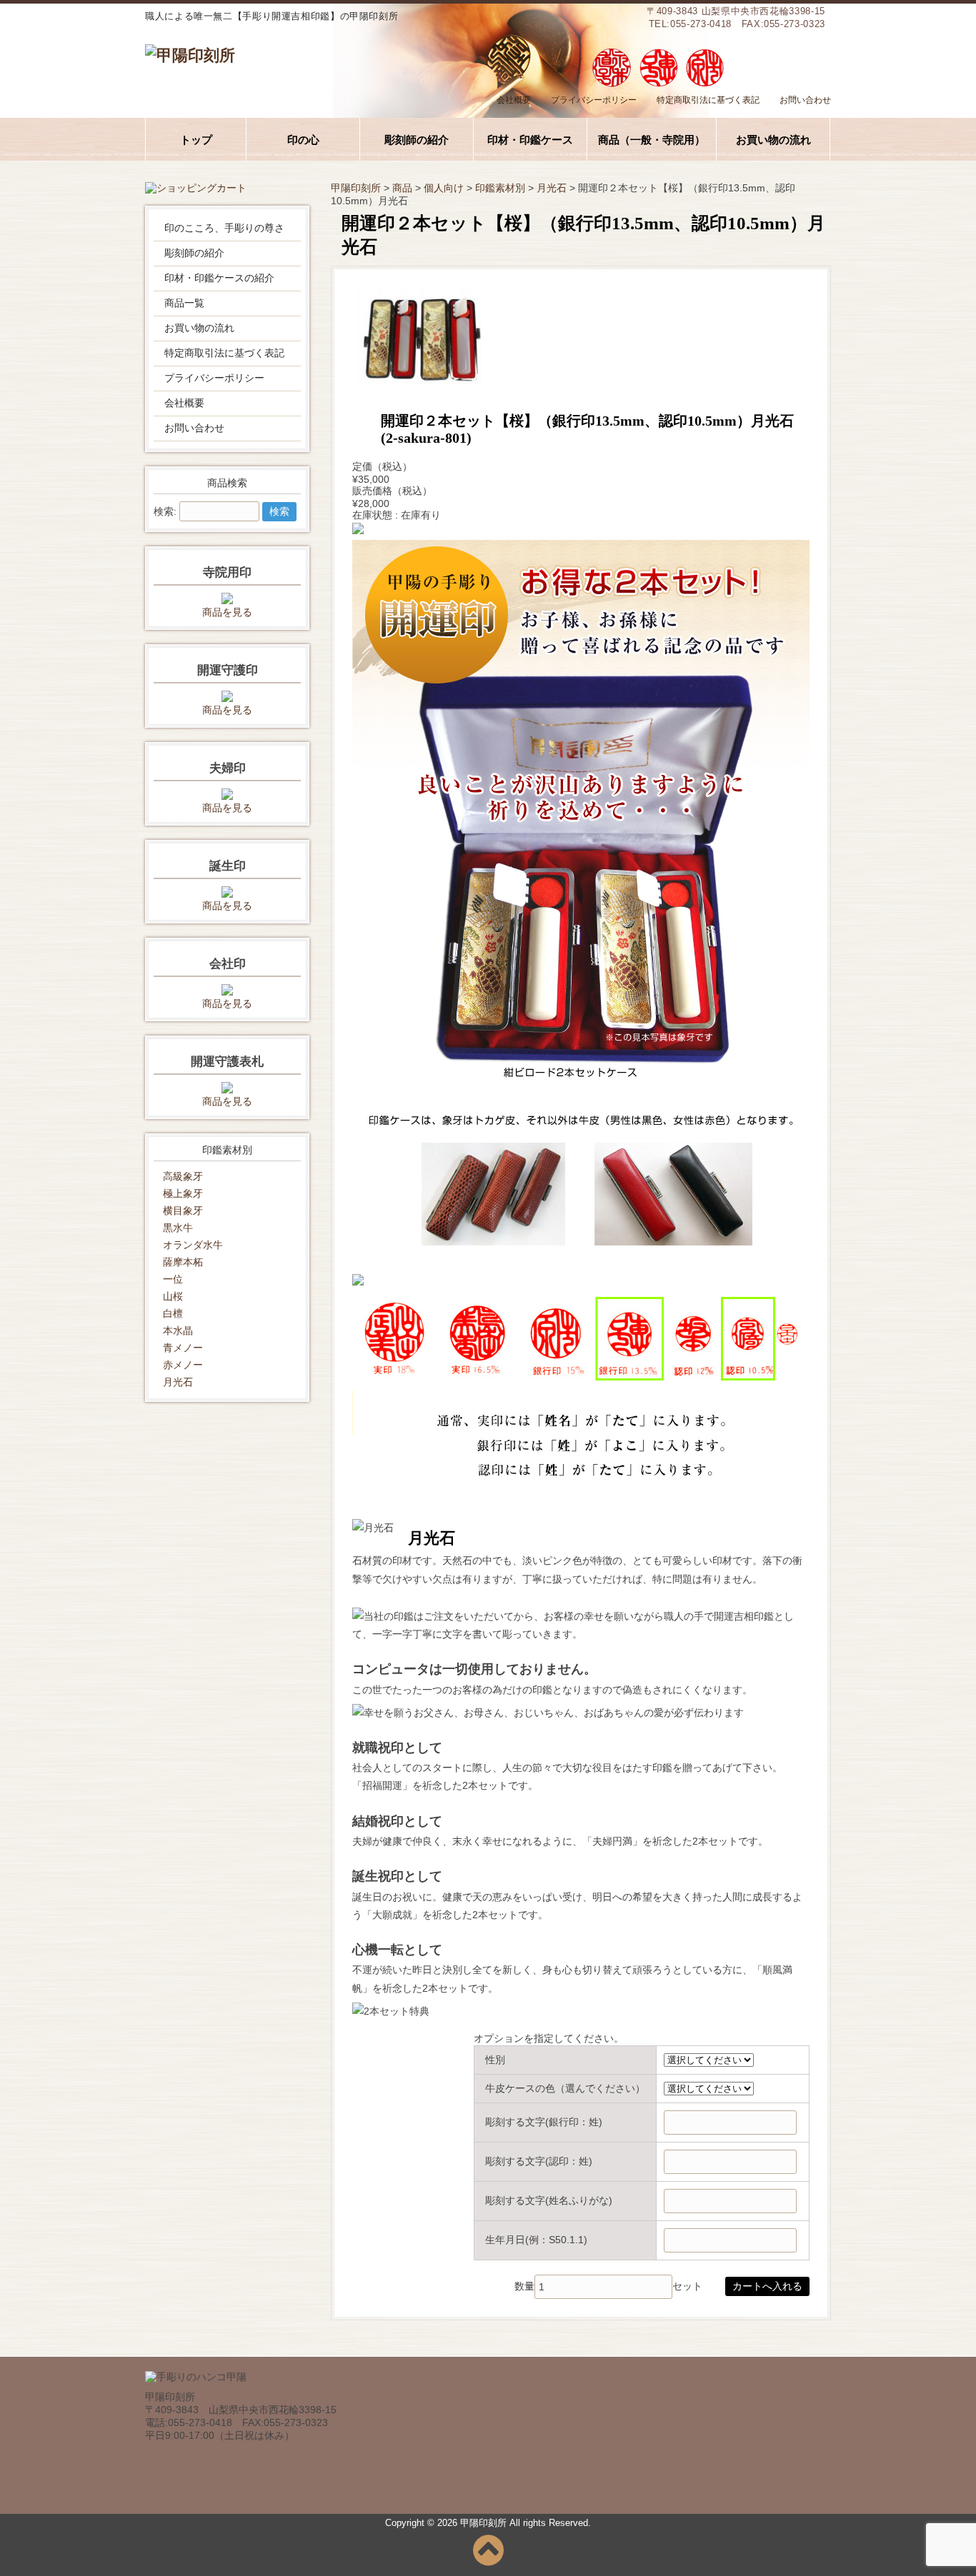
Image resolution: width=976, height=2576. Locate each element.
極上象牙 (183, 1193)
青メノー (183, 1348)
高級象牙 (183, 1176)
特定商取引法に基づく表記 (708, 100)
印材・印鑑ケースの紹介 (219, 278)
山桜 (173, 1296)
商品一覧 (184, 303)
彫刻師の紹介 (194, 253)
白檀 (173, 1313)
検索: (165, 511)
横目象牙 (183, 1211)
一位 (173, 1279)
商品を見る (227, 612)
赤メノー (183, 1365)
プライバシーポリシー (594, 100)
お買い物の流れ (199, 328)
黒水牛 (178, 1228)
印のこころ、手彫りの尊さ (224, 228)
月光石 (178, 1382)
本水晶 (178, 1330)
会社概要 (514, 100)
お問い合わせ (805, 100)
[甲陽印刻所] (190, 55)
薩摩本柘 (183, 1262)
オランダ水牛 (193, 1245)
